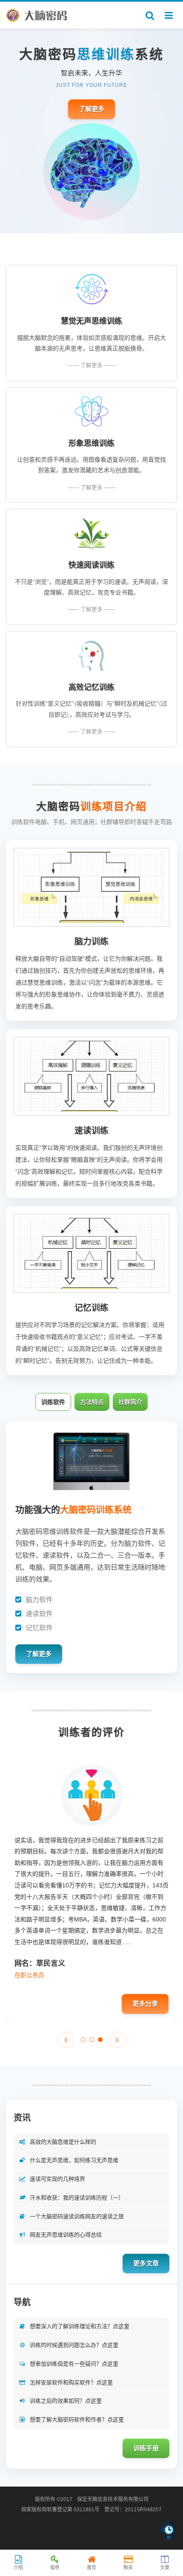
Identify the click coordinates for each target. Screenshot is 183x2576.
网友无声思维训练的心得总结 (66, 2235)
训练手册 (146, 2448)
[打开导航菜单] (169, 15)
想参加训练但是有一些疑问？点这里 (74, 2364)
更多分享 (145, 2003)
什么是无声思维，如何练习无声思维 (74, 2160)
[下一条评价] (117, 2040)
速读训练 (91, 1131)
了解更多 (91, 109)
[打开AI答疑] (169, 2532)
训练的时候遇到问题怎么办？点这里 (74, 2345)
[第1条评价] (83, 2040)
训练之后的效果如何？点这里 (66, 2401)
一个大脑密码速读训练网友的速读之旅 (77, 2216)
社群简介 (130, 1402)
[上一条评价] (66, 2040)
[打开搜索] (150, 15)
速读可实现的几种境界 (57, 2179)
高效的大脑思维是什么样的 (63, 2142)
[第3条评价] (100, 2040)
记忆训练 (91, 1308)
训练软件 (53, 1402)
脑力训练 (91, 942)
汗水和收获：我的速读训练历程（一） (77, 2198)
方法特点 (92, 1402)
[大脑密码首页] (37, 15)
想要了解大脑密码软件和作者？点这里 (77, 2419)
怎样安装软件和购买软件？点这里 (71, 2382)
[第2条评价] (92, 2040)
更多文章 (146, 2263)
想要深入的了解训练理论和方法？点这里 (80, 2326)
